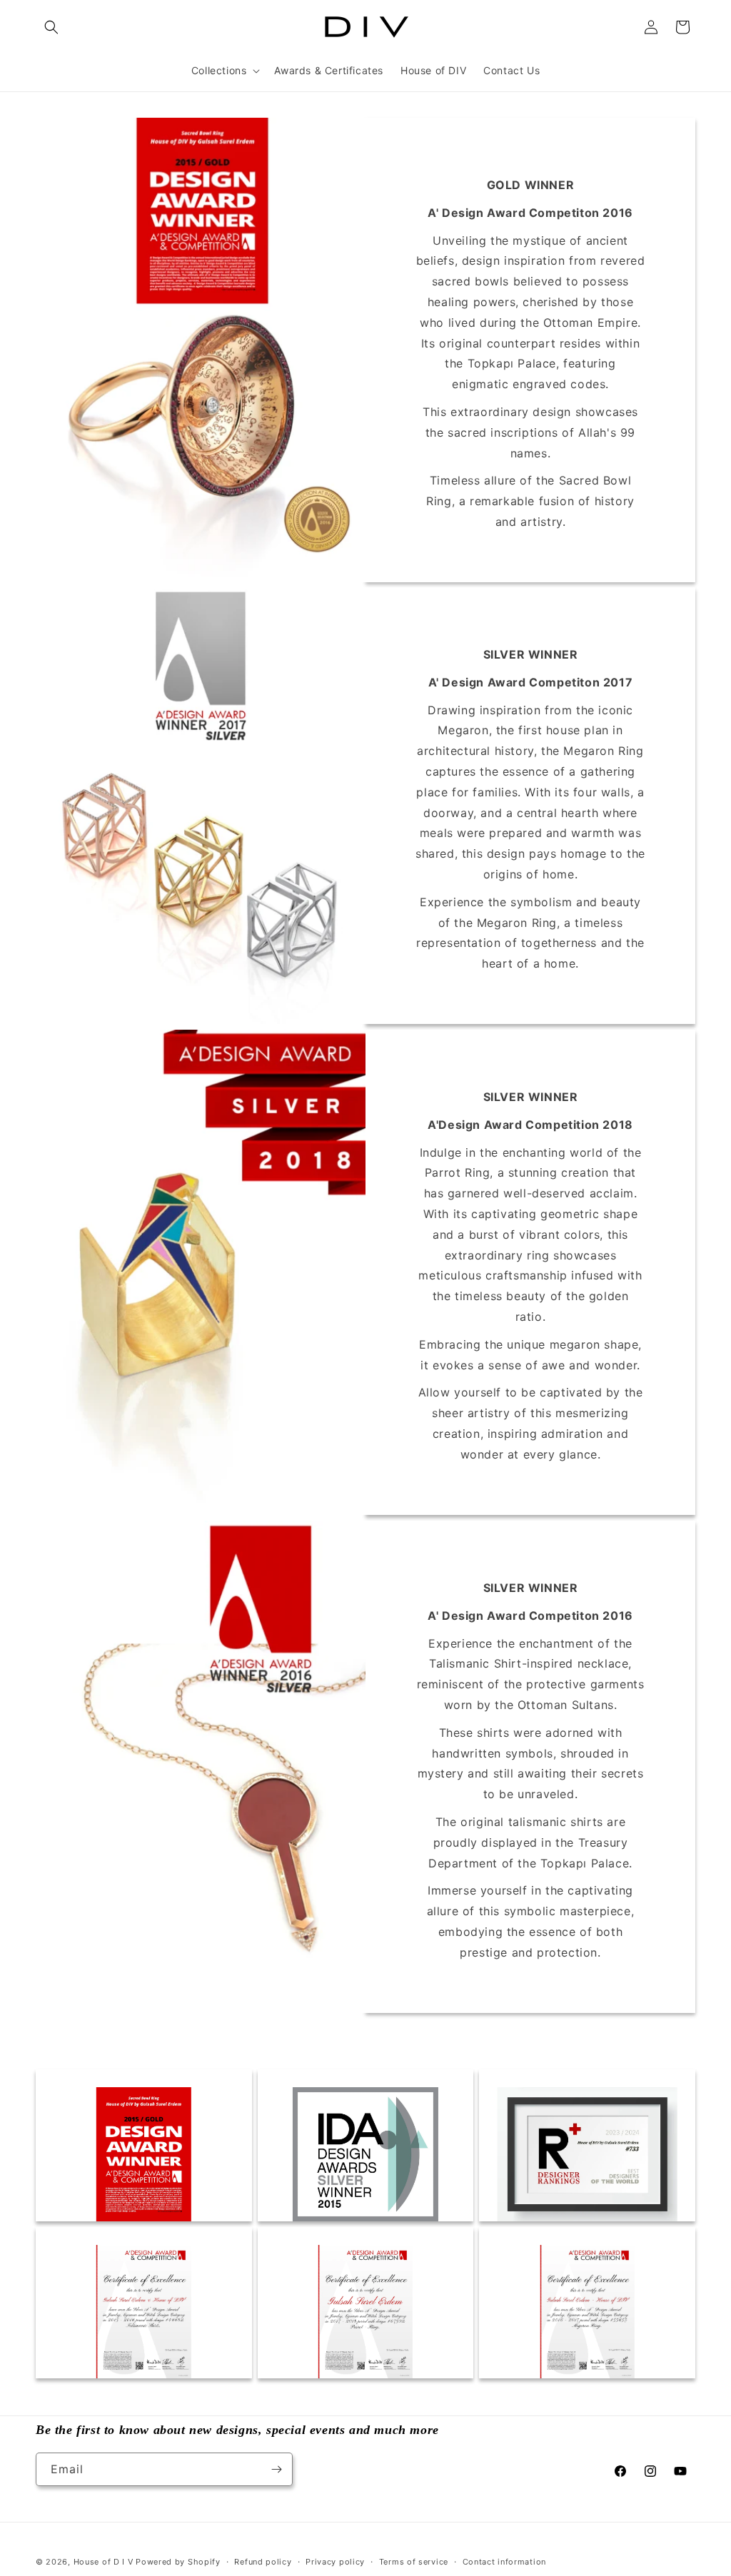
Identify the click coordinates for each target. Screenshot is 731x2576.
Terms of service (414, 2562)
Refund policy (263, 2562)
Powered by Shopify (178, 2562)
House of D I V (104, 2562)
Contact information (504, 2562)
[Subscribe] (276, 2469)
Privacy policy (335, 2562)
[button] (51, 27)
